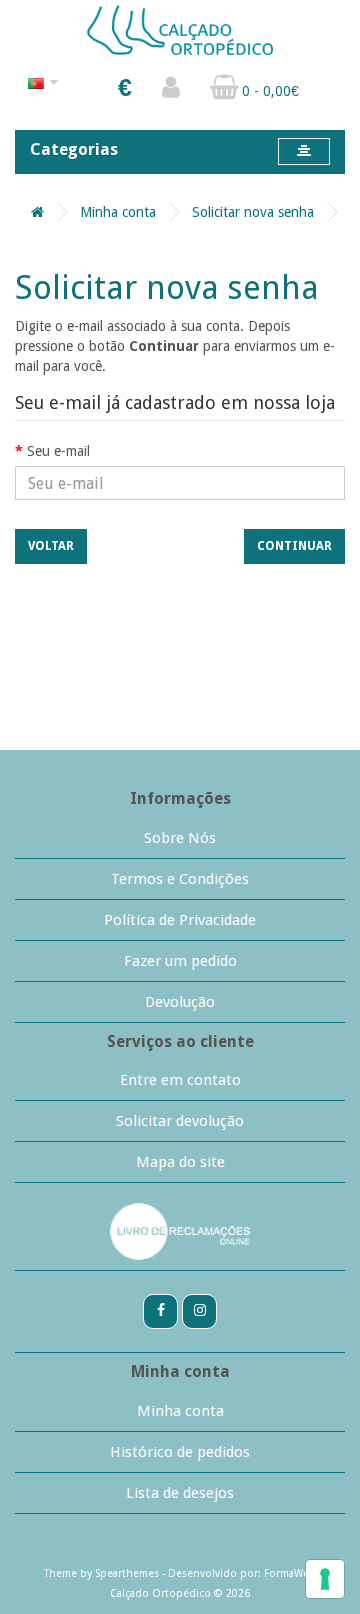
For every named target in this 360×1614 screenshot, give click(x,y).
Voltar (51, 546)
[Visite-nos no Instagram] (199, 1310)
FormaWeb (290, 1573)
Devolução (180, 1002)
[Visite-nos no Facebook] (160, 1310)
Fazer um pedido (180, 961)
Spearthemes (127, 1573)
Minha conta (118, 212)
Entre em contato (180, 1080)
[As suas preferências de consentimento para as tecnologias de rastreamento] (325, 1579)
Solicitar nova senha (253, 212)
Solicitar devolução (180, 1121)
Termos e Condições (180, 879)
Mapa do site (180, 1162)
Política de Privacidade (180, 920)
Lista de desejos (180, 1493)
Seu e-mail (58, 451)
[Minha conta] (171, 92)
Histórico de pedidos (180, 1452)
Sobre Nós (180, 838)
